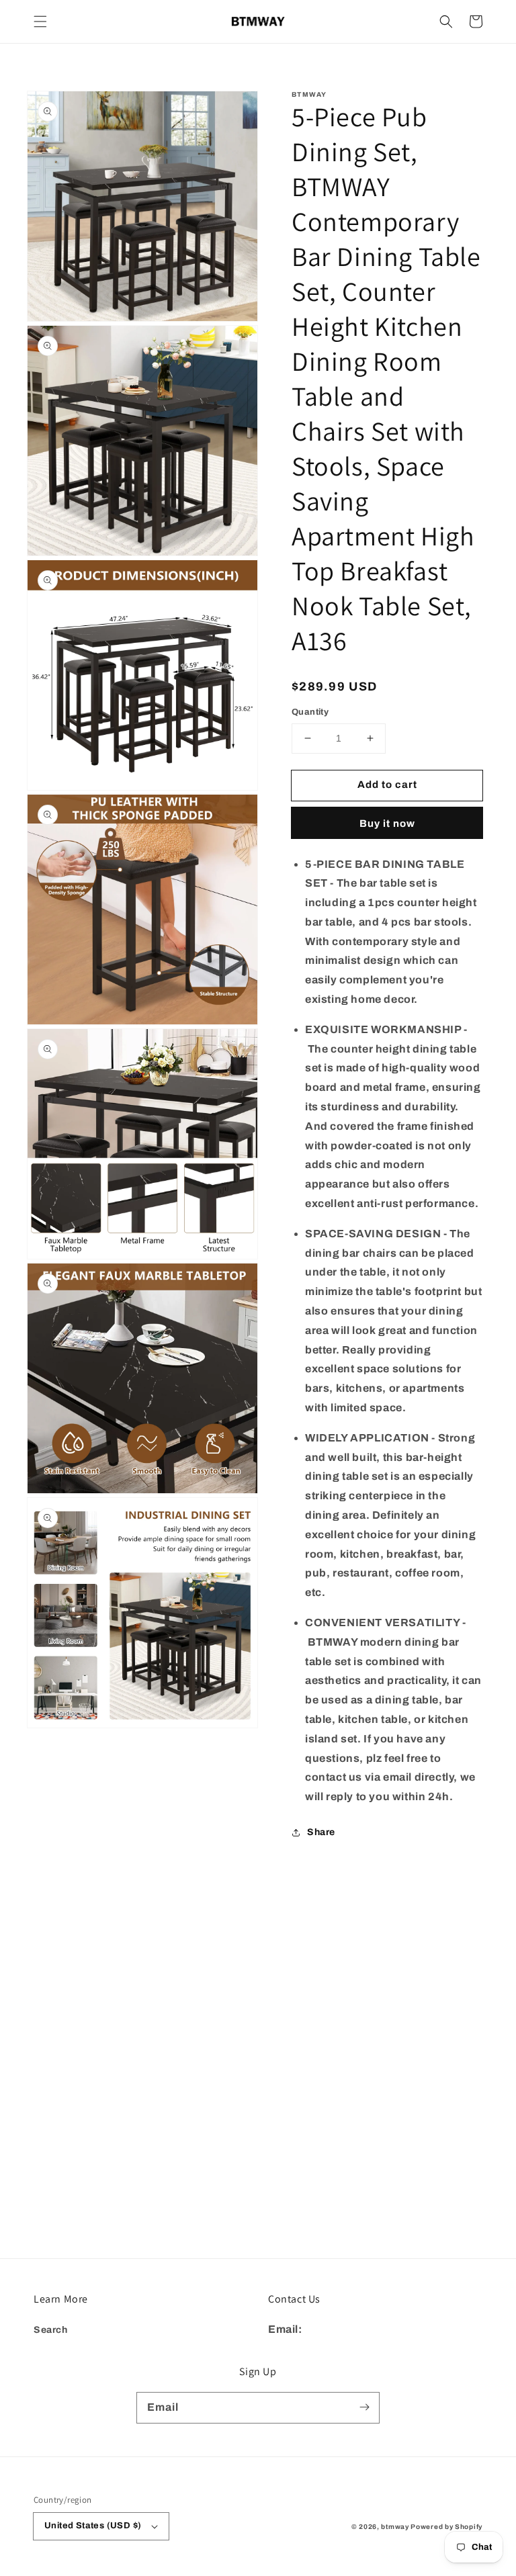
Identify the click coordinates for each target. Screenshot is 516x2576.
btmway (395, 2527)
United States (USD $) (93, 2526)
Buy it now (387, 824)
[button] (40, 21)
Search (51, 2330)
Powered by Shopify (446, 2527)
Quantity (310, 712)
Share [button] (321, 1832)
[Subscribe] (364, 2407)
